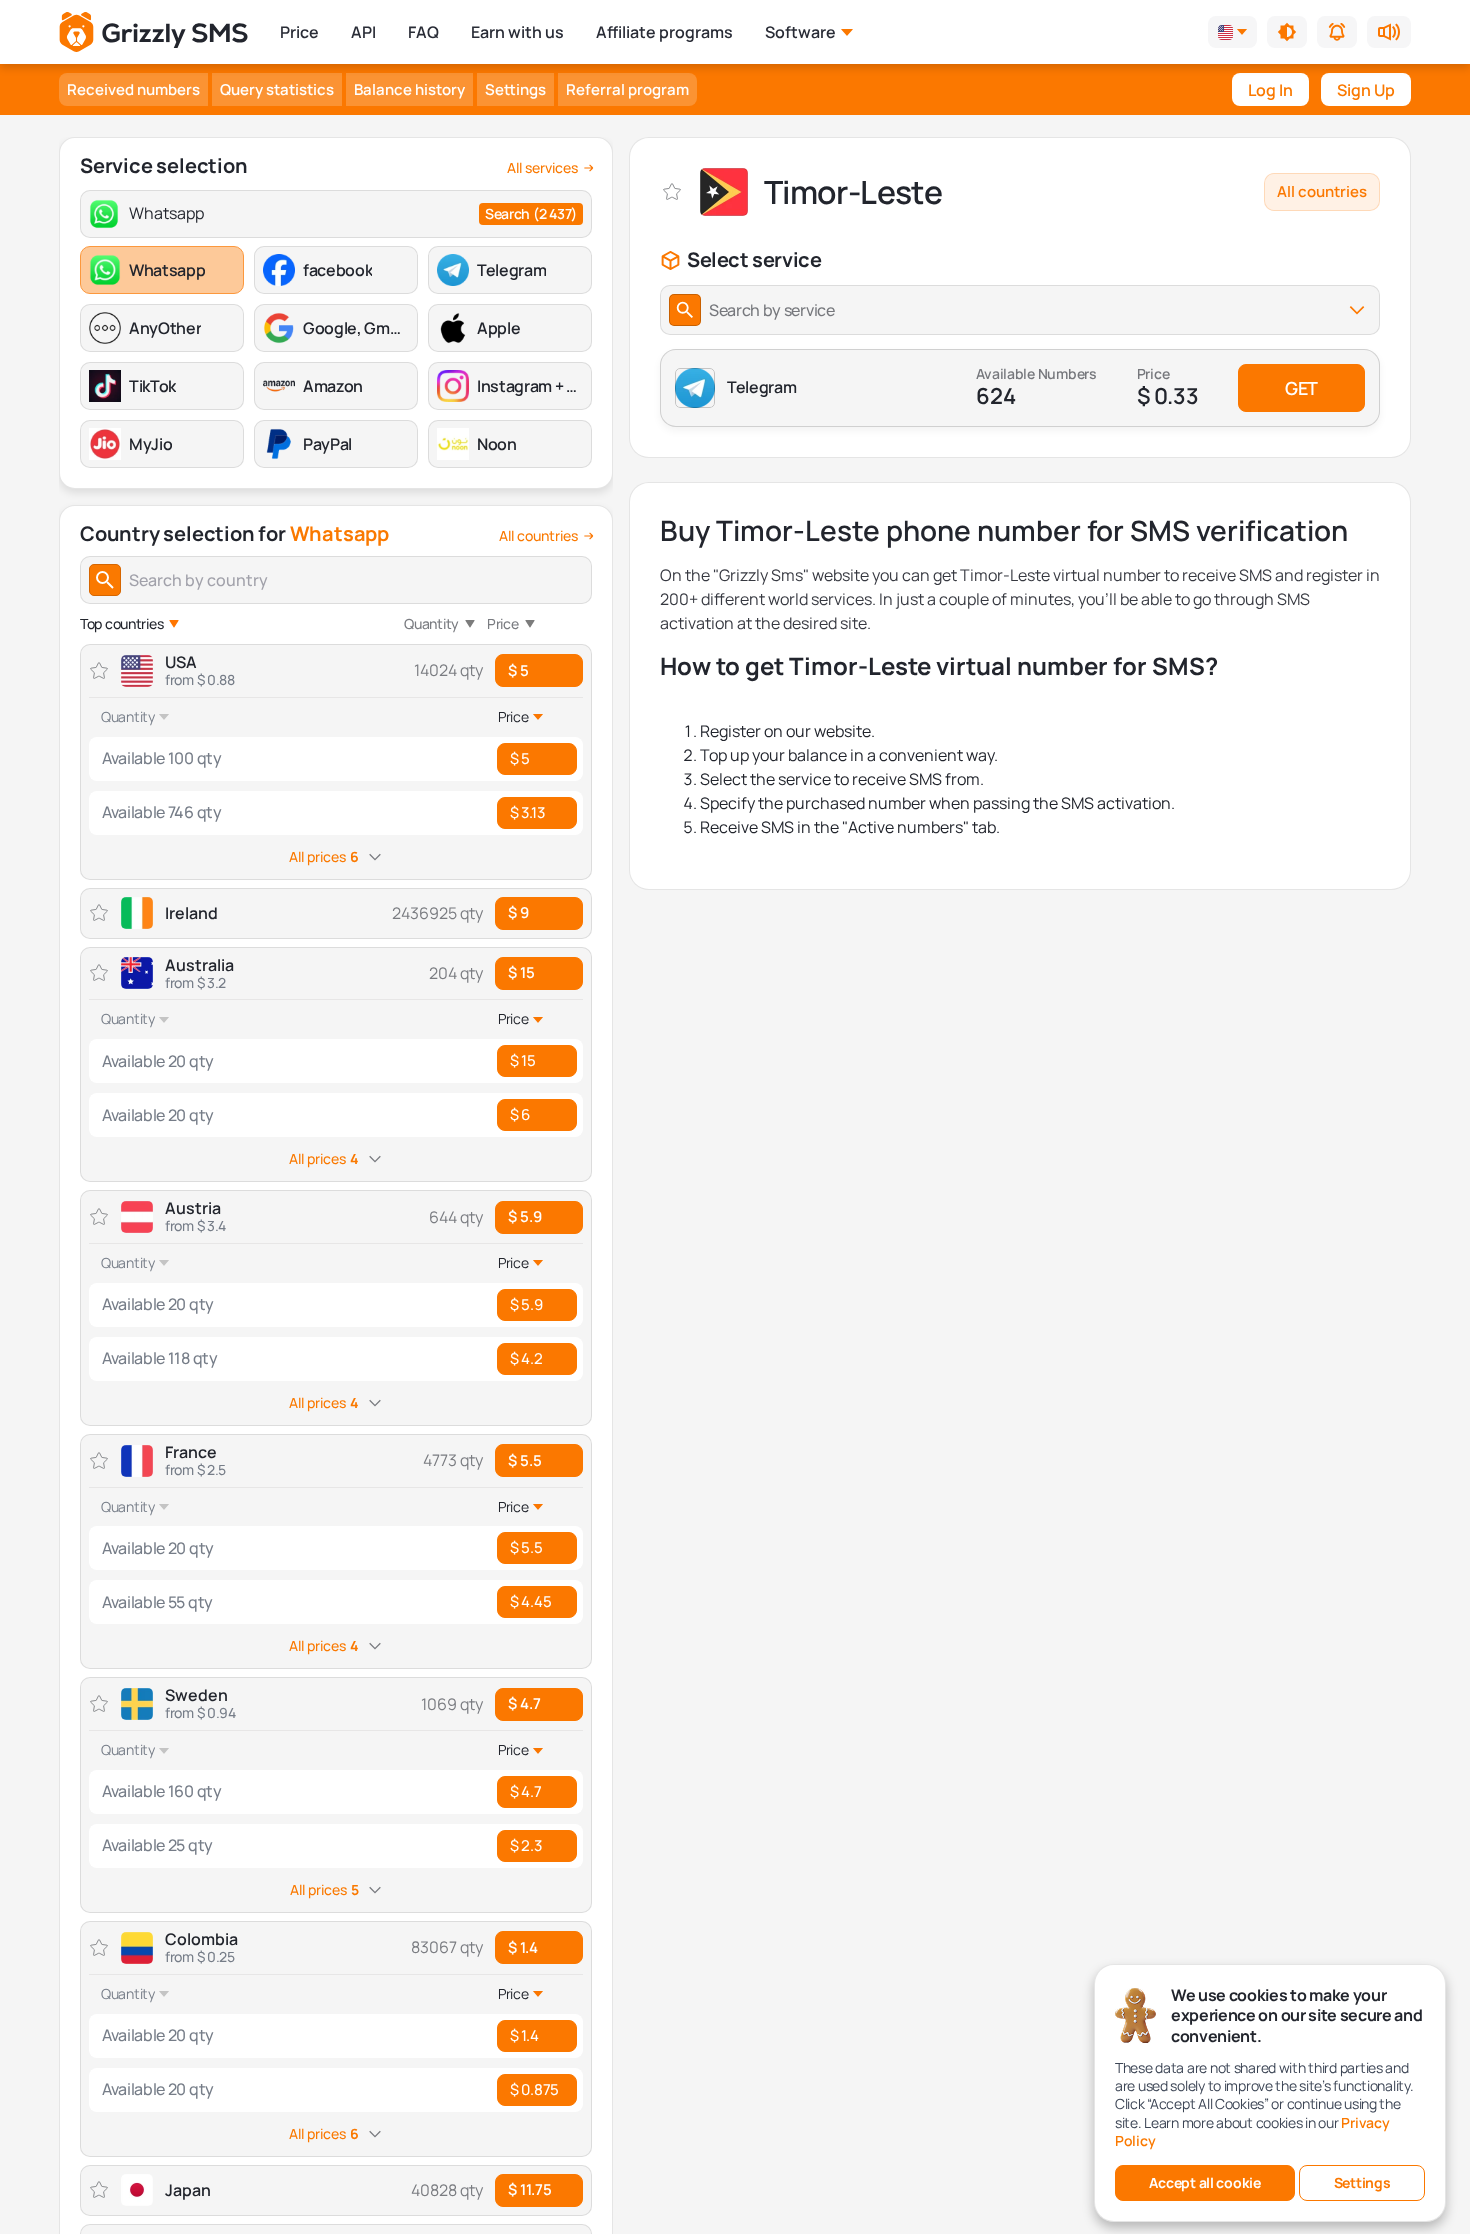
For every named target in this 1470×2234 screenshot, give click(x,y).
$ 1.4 (523, 1947)
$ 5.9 (525, 1216)
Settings (515, 89)
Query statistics (277, 89)
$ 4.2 (526, 1358)
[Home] (153, 32)
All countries (538, 536)
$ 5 (518, 670)
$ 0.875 (534, 2089)
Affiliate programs (664, 32)
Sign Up (1366, 90)
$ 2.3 (526, 1845)
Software (800, 32)
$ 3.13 (527, 812)
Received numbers (133, 89)
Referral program (627, 89)
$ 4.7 (524, 1703)
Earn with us (517, 32)
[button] (1287, 32)
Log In (1270, 90)
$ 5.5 (525, 1460)
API (363, 32)
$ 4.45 (530, 1601)
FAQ (423, 32)
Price (299, 32)
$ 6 (520, 1114)
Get (1301, 388)
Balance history (409, 89)
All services (542, 168)
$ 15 (521, 972)
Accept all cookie (1204, 2182)
